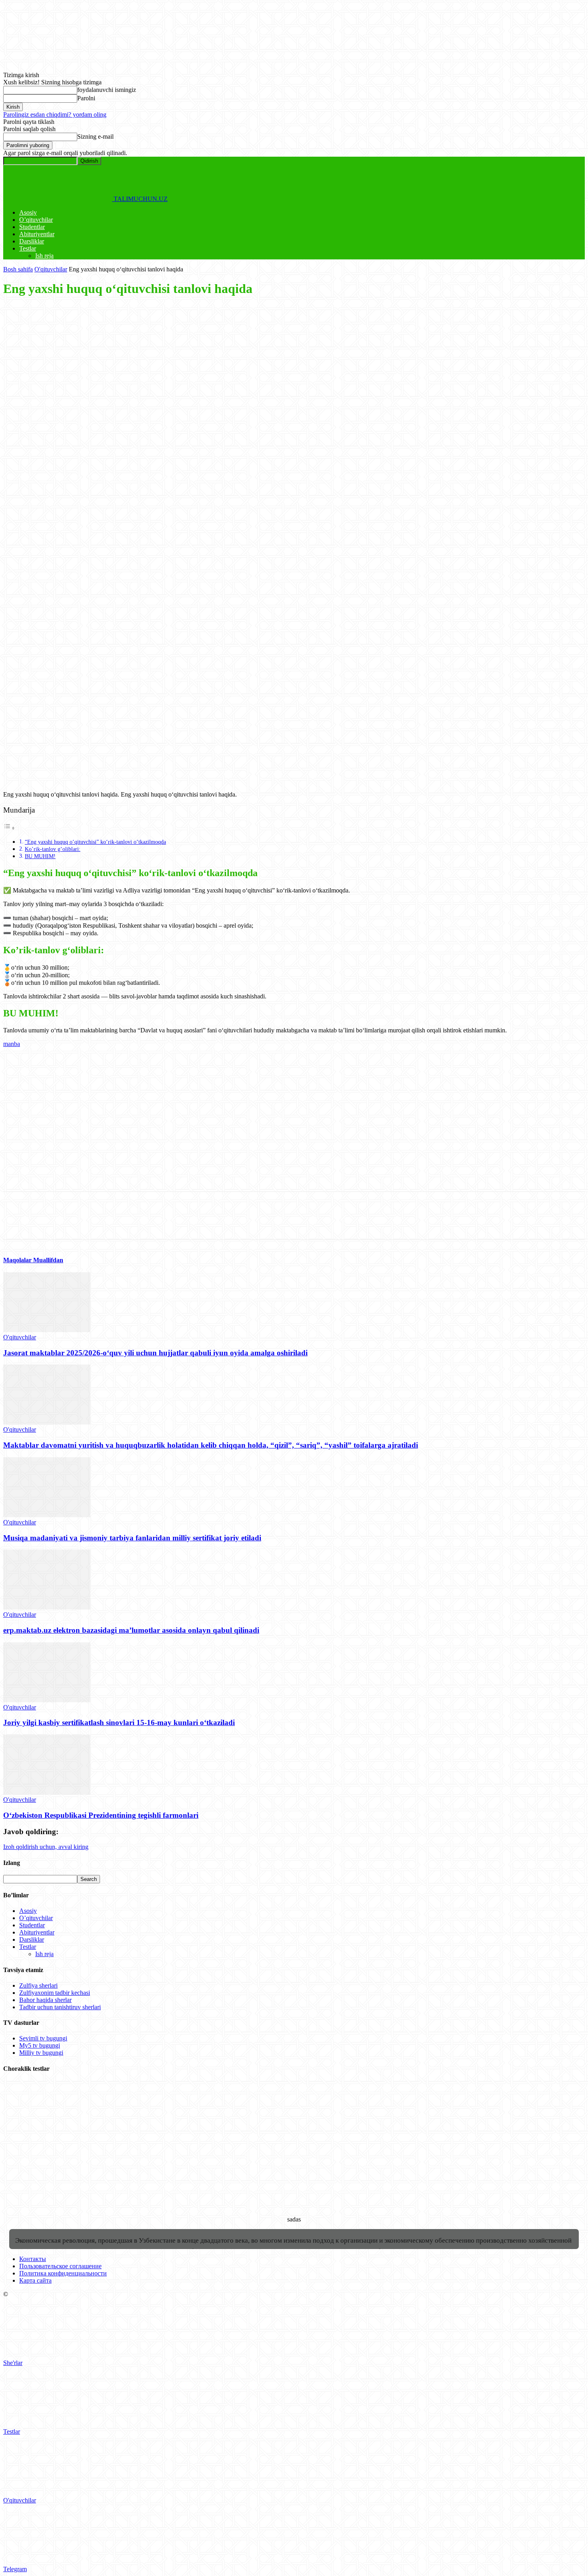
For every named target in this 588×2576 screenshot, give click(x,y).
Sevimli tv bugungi (43, 2038)
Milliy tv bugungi (41, 2053)
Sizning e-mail (95, 136)
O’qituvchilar (36, 220)
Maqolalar (18, 1260)
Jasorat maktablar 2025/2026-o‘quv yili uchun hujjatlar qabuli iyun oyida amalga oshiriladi (155, 1353)
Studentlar (32, 227)
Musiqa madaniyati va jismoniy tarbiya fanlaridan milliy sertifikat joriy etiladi (132, 1538)
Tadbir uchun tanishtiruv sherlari (60, 2007)
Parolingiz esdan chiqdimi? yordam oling (55, 115)
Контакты (33, 2259)
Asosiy (28, 212)
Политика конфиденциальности (63, 2273)
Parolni (86, 98)
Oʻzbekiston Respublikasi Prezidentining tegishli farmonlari (101, 1815)
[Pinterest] (74, 425)
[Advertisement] (243, 361)
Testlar (28, 248)
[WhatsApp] (103, 425)
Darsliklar (32, 241)
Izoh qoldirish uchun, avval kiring (46, 1847)
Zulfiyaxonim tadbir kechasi (55, 1993)
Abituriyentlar (37, 234)
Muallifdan (48, 1260)
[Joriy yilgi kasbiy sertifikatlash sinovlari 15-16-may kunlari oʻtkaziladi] (47, 1700)
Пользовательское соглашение (60, 2266)
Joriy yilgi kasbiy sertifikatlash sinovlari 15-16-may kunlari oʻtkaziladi (119, 1722)
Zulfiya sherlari (38, 1985)
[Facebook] (16, 425)
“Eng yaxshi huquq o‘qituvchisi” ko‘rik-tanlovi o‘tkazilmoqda (95, 842)
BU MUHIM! (40, 856)
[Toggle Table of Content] (9, 828)
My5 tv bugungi (40, 2045)
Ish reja (44, 256)
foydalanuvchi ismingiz (107, 90)
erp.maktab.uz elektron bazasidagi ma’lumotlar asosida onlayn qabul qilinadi (131, 1630)
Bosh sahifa (18, 269)
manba (12, 1044)
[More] (132, 425)
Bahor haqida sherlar (45, 2000)
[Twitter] (45, 425)
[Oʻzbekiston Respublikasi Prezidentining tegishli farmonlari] (47, 1792)
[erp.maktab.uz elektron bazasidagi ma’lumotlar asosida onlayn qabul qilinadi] (47, 1607)
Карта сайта (35, 2280)
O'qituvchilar (51, 269)
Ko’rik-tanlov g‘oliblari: (53, 849)
